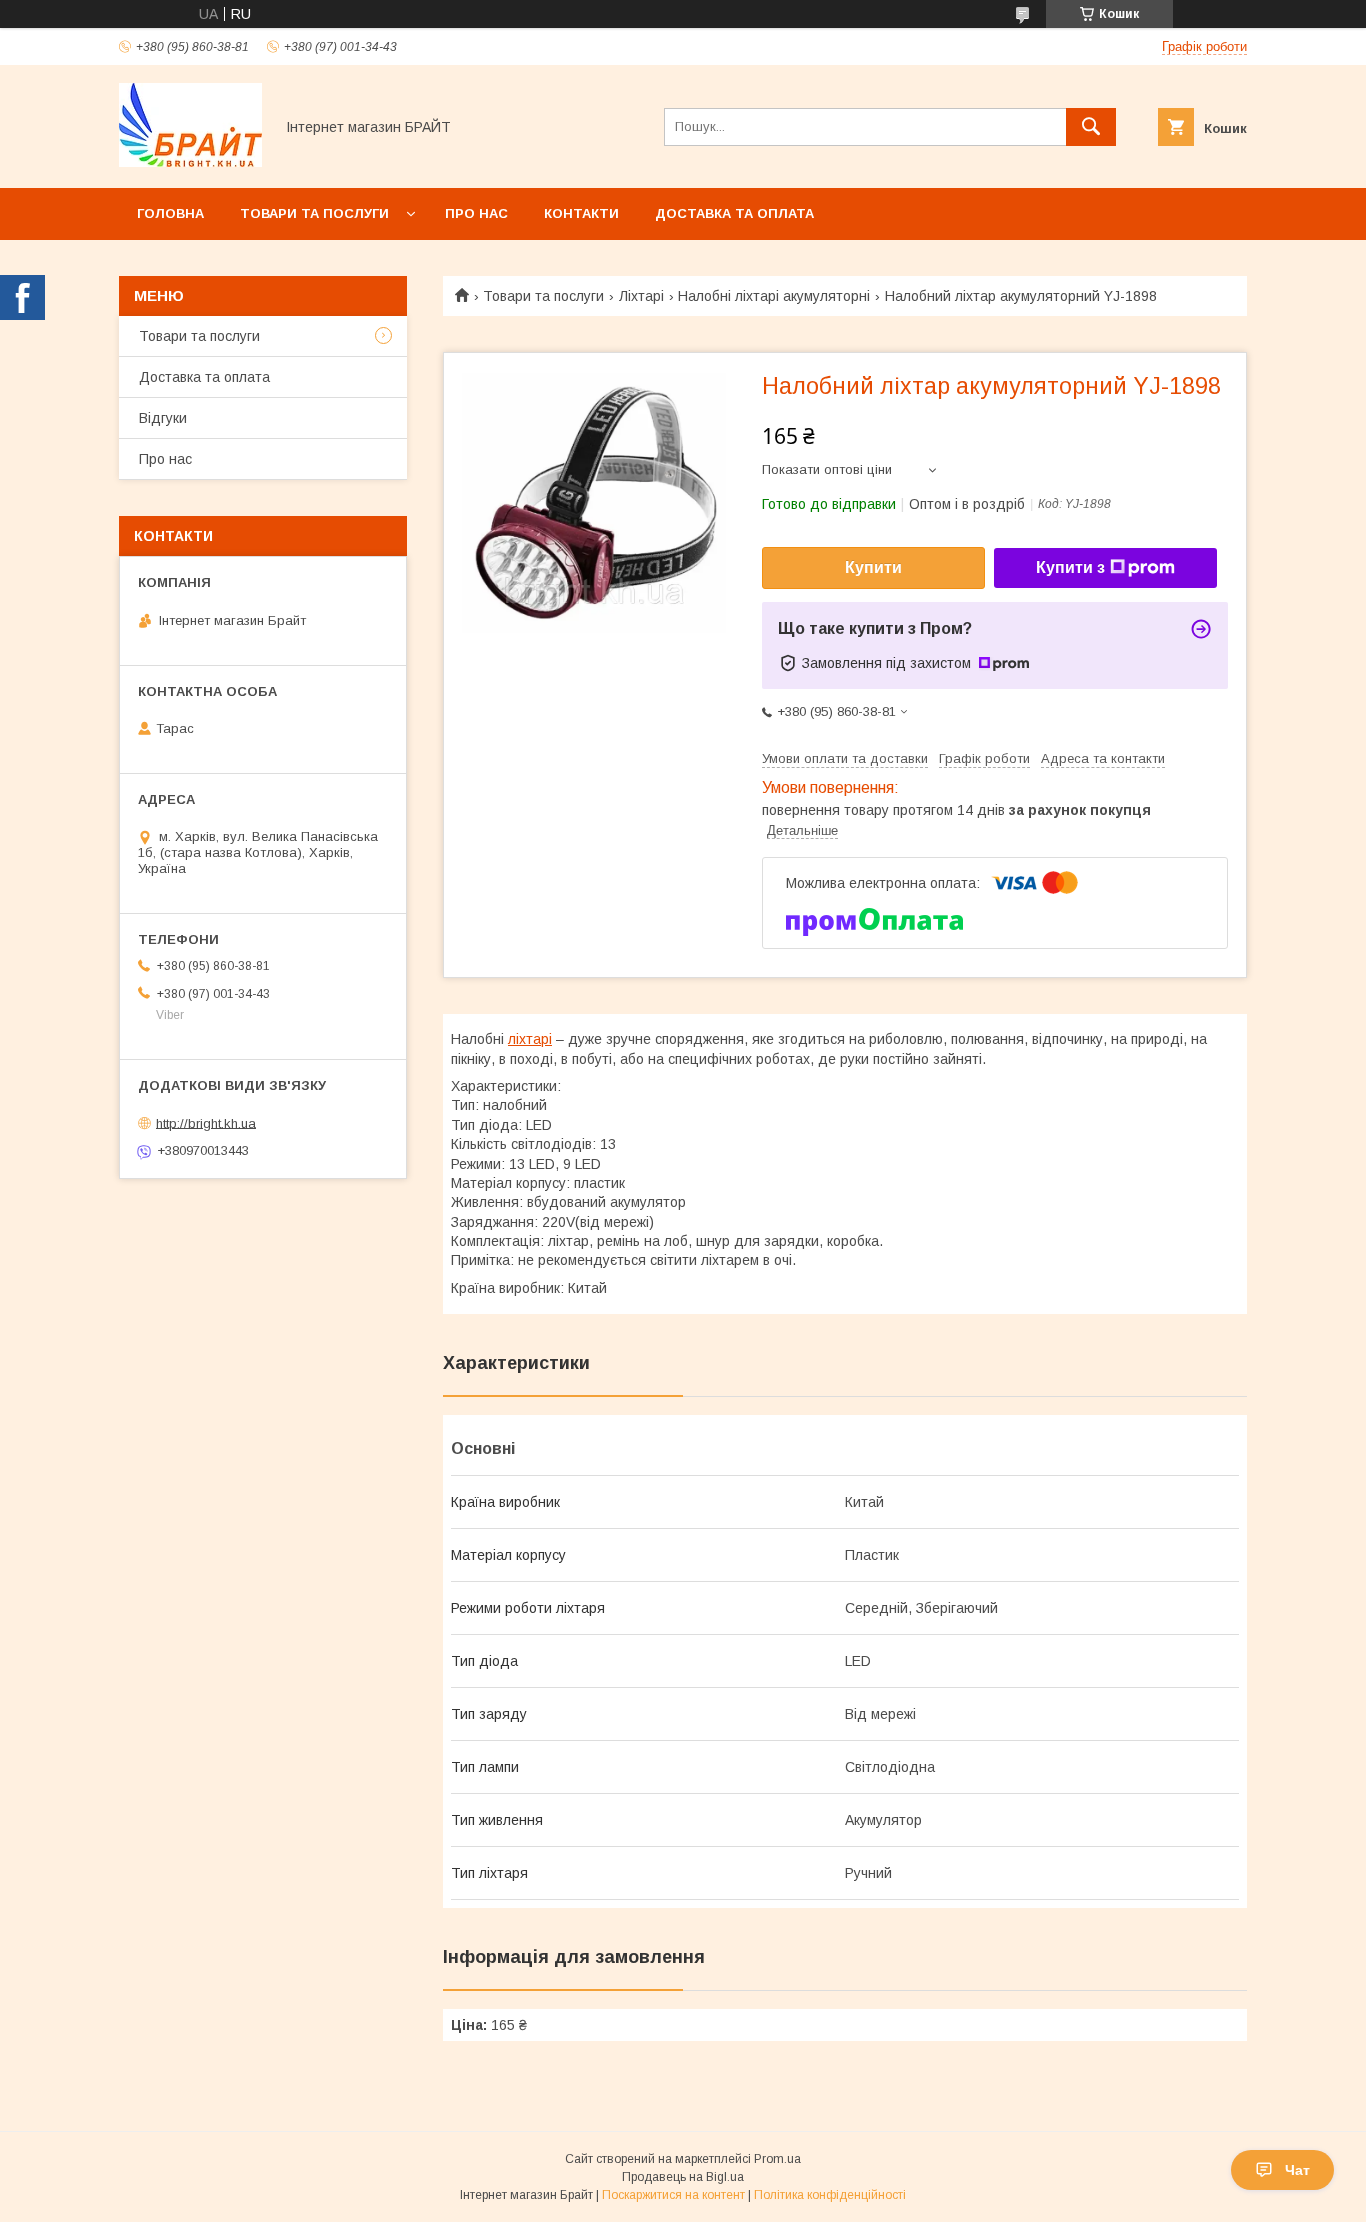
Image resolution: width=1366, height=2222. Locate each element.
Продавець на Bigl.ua (683, 2177)
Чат (1297, 2170)
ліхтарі (530, 1039)
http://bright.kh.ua (206, 1122)
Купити (873, 567)
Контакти (581, 213)
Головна (170, 213)
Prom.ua (777, 2159)
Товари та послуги (314, 213)
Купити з (1070, 567)
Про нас (476, 213)
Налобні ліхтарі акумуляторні (774, 296)
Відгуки (163, 418)
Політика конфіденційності (830, 2195)
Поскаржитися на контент (673, 2195)
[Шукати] (1091, 127)
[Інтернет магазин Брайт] (190, 162)
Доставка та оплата (734, 213)
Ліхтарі (641, 296)
